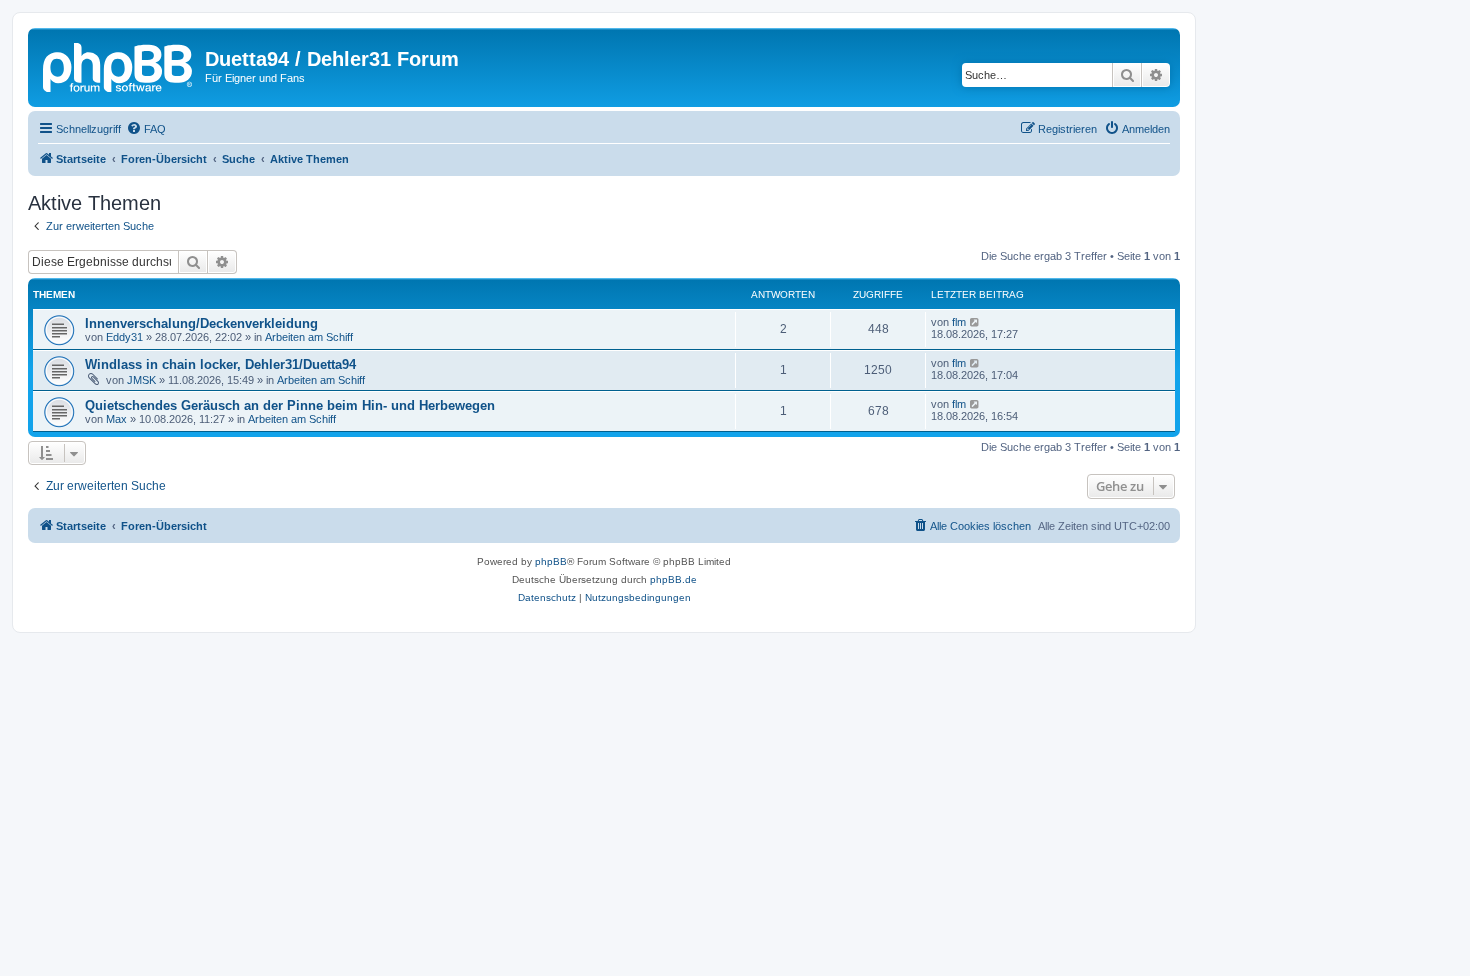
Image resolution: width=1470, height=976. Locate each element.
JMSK (141, 380)
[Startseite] (119, 65)
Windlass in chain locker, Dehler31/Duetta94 (220, 364)
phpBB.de (673, 579)
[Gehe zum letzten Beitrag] (975, 322)
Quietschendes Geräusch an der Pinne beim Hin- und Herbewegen (290, 405)
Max (116, 419)
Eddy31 (124, 337)
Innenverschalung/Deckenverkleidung (201, 323)
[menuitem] (146, 129)
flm (959, 322)
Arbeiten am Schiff (309, 337)
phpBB (551, 561)
